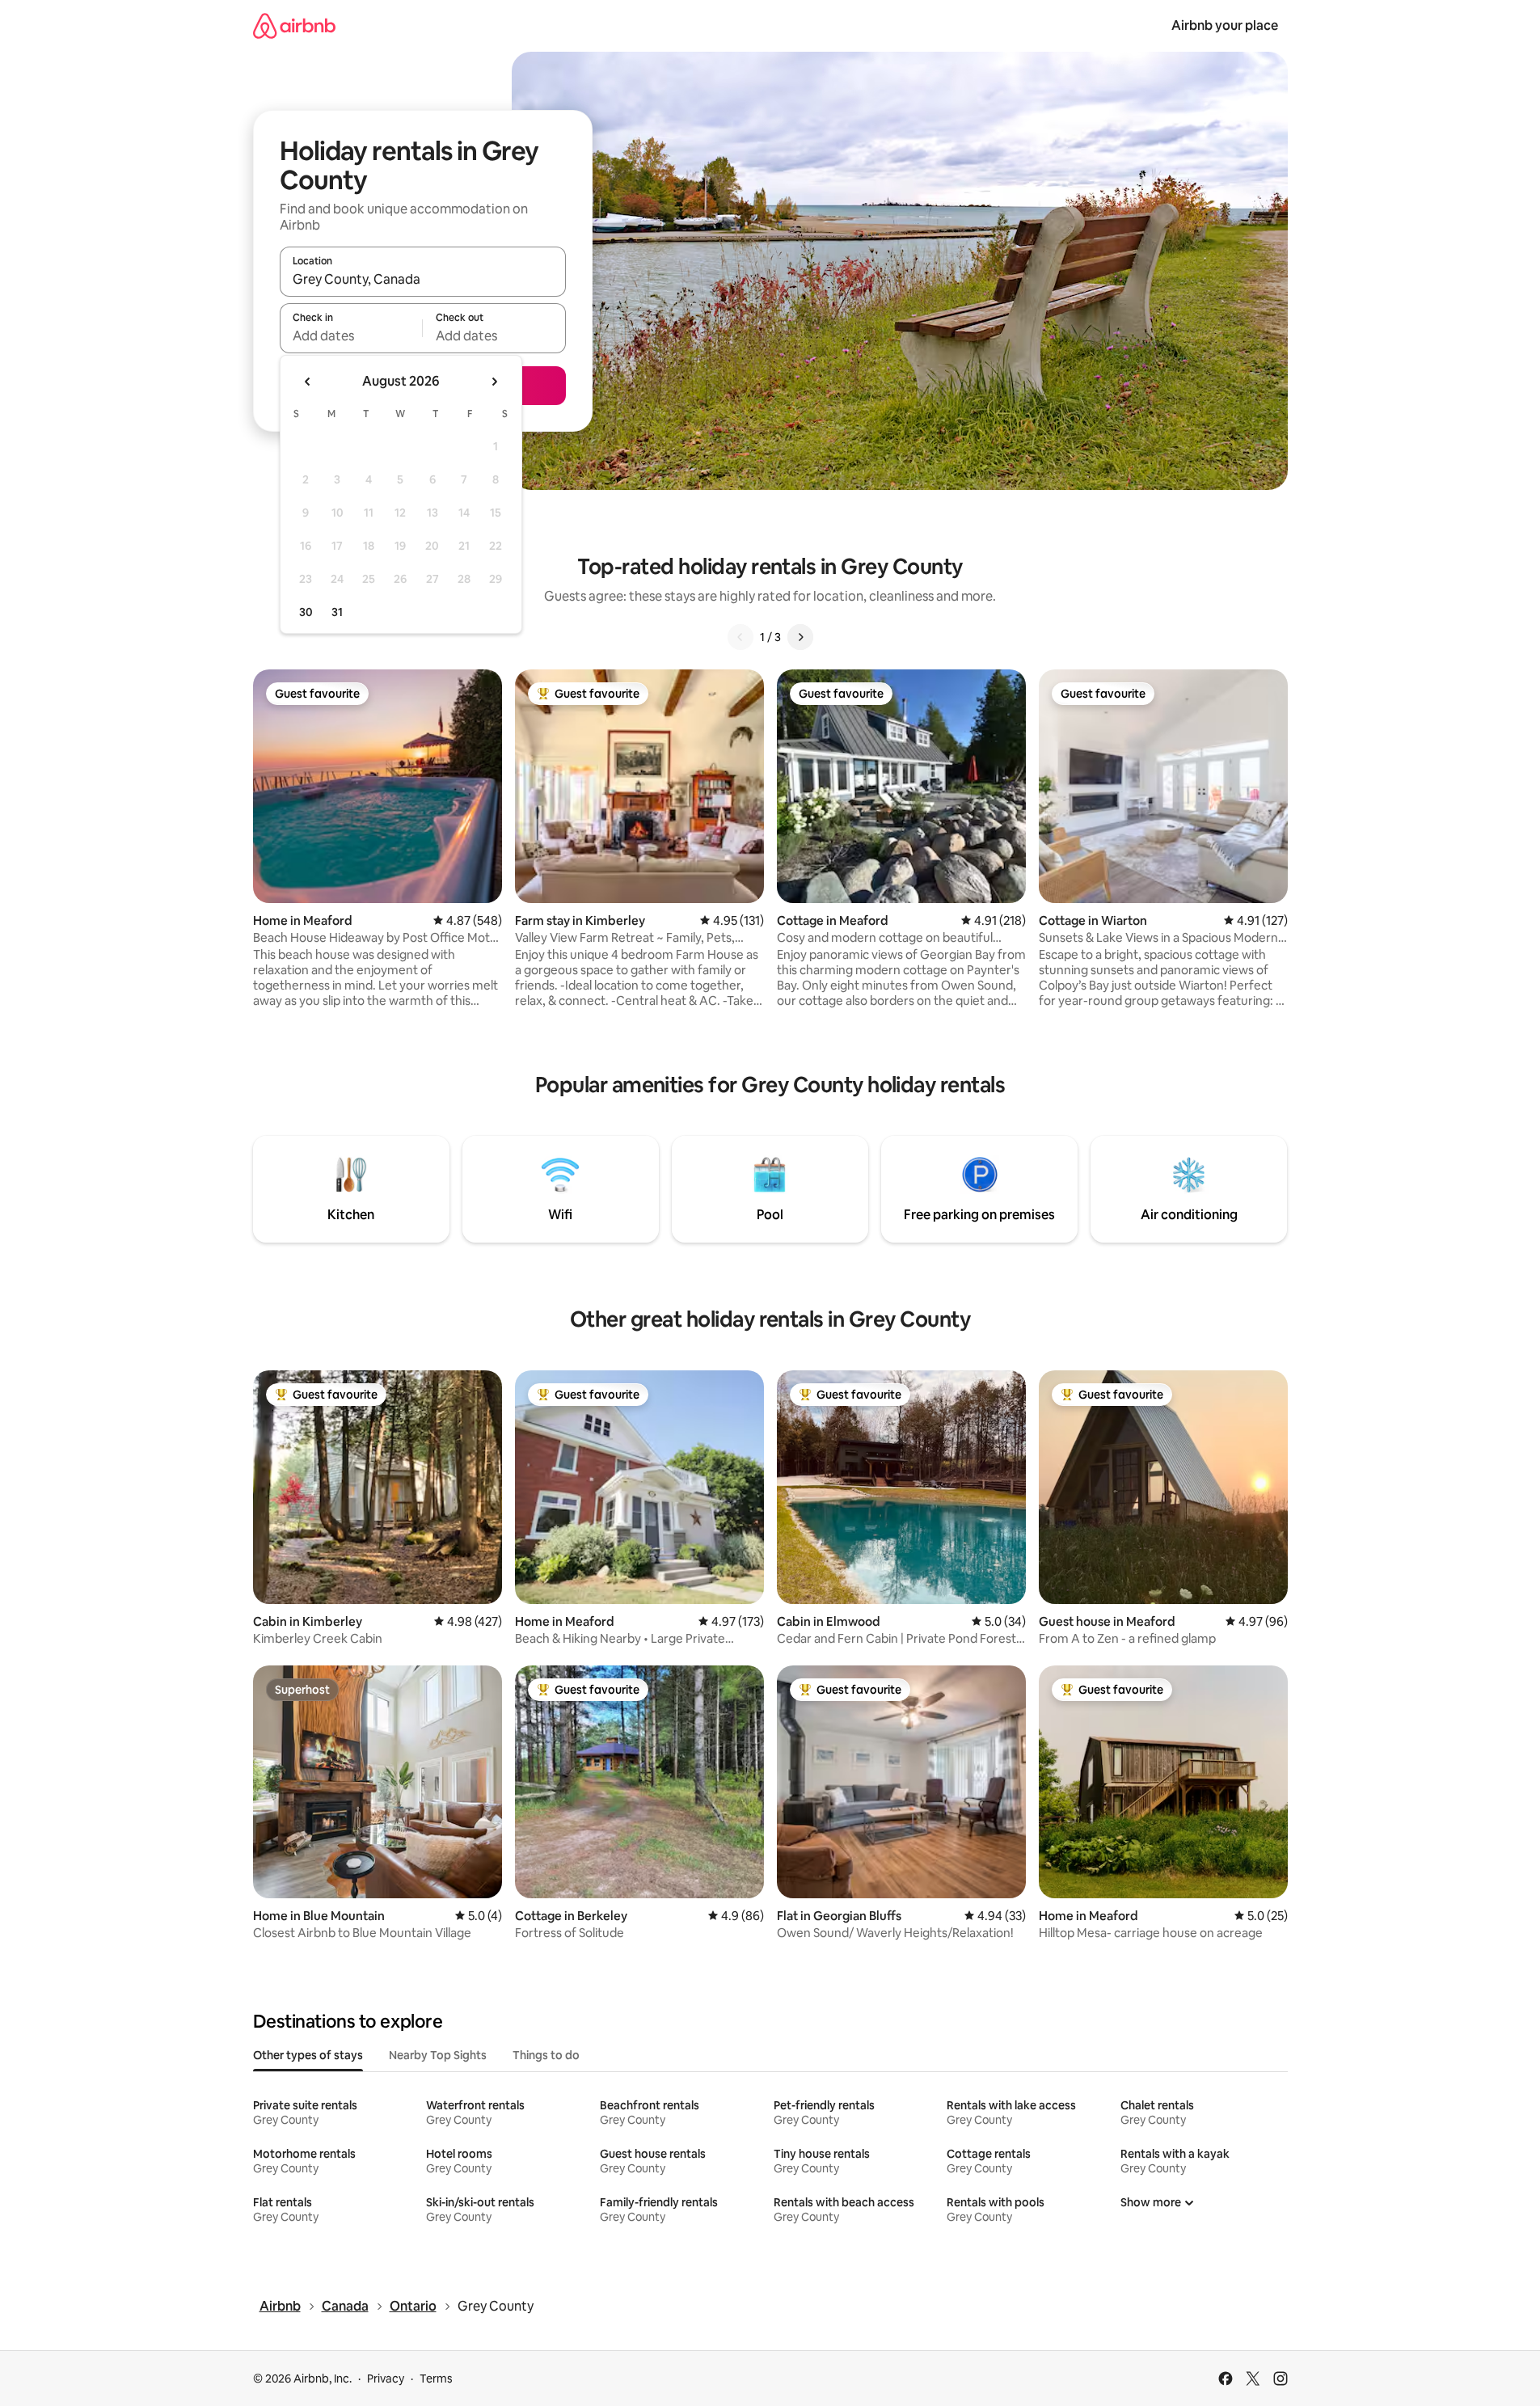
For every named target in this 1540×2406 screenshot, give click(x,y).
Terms (436, 2379)
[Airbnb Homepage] (294, 25)
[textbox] (351, 336)
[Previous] (740, 637)
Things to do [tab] (546, 2055)
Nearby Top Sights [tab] (438, 2055)
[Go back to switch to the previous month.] (308, 382)
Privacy (386, 2379)
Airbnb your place (1225, 25)
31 (337, 612)
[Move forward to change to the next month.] (494, 382)
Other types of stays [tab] (308, 2055)
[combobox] (423, 279)
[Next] (800, 637)
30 (306, 612)
